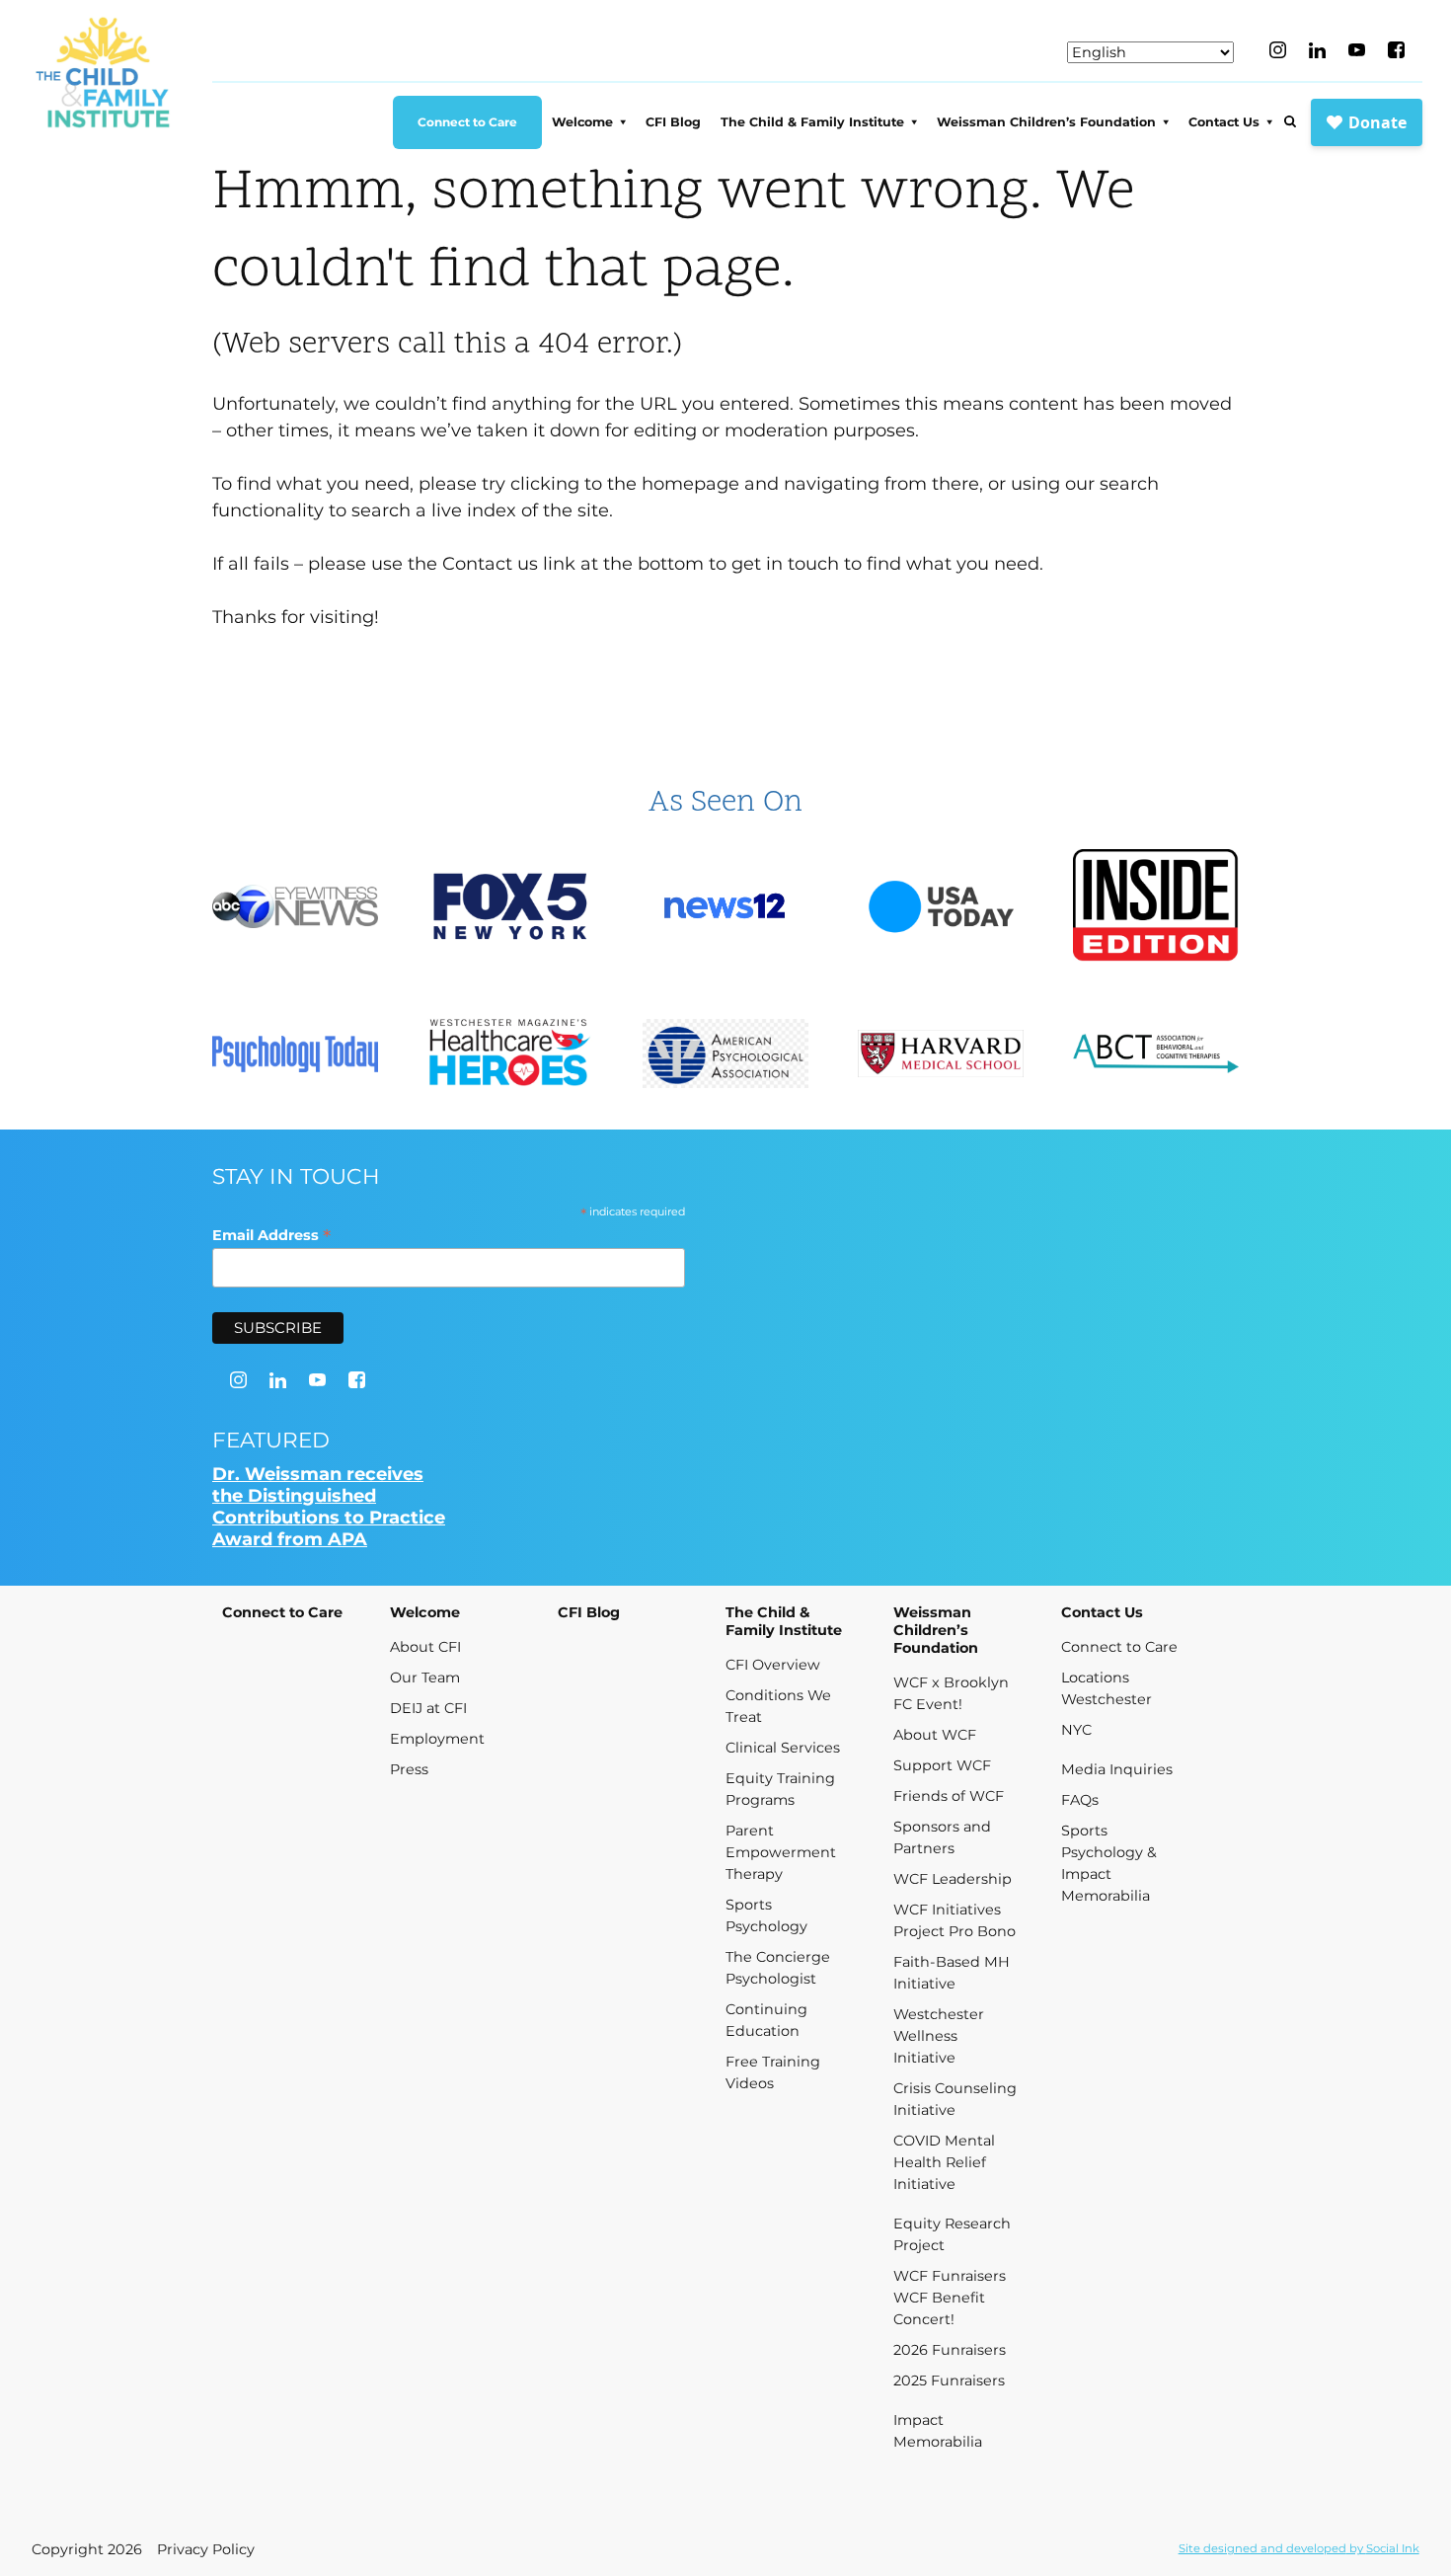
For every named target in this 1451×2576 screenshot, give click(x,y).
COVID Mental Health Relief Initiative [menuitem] (944, 2162)
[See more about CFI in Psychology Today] (295, 1056)
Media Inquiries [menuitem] (1117, 1769)
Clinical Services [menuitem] (783, 1748)
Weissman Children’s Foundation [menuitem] (1046, 122)
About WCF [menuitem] (935, 1735)
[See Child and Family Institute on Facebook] (1396, 50)
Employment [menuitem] (437, 1739)
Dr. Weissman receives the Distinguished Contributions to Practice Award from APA (329, 1507)
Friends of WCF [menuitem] (949, 1796)
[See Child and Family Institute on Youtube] (1357, 50)
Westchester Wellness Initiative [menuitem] (939, 2036)
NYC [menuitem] (1076, 1730)
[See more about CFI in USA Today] (941, 909)
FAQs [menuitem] (1080, 1800)
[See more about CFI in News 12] (725, 908)
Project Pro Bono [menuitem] (955, 1931)
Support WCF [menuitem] (942, 1765)
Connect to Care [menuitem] (467, 122)
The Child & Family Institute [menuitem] (812, 122)
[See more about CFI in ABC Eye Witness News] (295, 909)
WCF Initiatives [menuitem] (947, 1910)
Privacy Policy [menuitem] (206, 2549)
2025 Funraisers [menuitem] (949, 2381)
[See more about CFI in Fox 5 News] (510, 909)
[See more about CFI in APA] (725, 1056)
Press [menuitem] (409, 1769)
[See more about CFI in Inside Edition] (1156, 909)
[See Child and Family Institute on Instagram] (1278, 50)
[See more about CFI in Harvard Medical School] (941, 1055)
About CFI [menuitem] (425, 1647)
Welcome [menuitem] (582, 122)
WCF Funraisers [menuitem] (950, 2276)
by (1299, 2548)
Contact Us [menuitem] (1224, 122)
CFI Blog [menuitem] (673, 122)
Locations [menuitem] (1095, 1678)
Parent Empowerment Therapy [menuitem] (781, 1852)
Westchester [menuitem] (1107, 1699)
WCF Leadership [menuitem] (953, 1879)
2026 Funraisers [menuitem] (950, 2350)
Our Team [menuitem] (425, 1678)
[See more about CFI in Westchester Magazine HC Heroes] (510, 1056)
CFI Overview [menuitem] (773, 1665)
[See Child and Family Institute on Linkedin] (1317, 50)
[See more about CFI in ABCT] (1156, 1056)
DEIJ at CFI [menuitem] (428, 1708)
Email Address (271, 1235)
